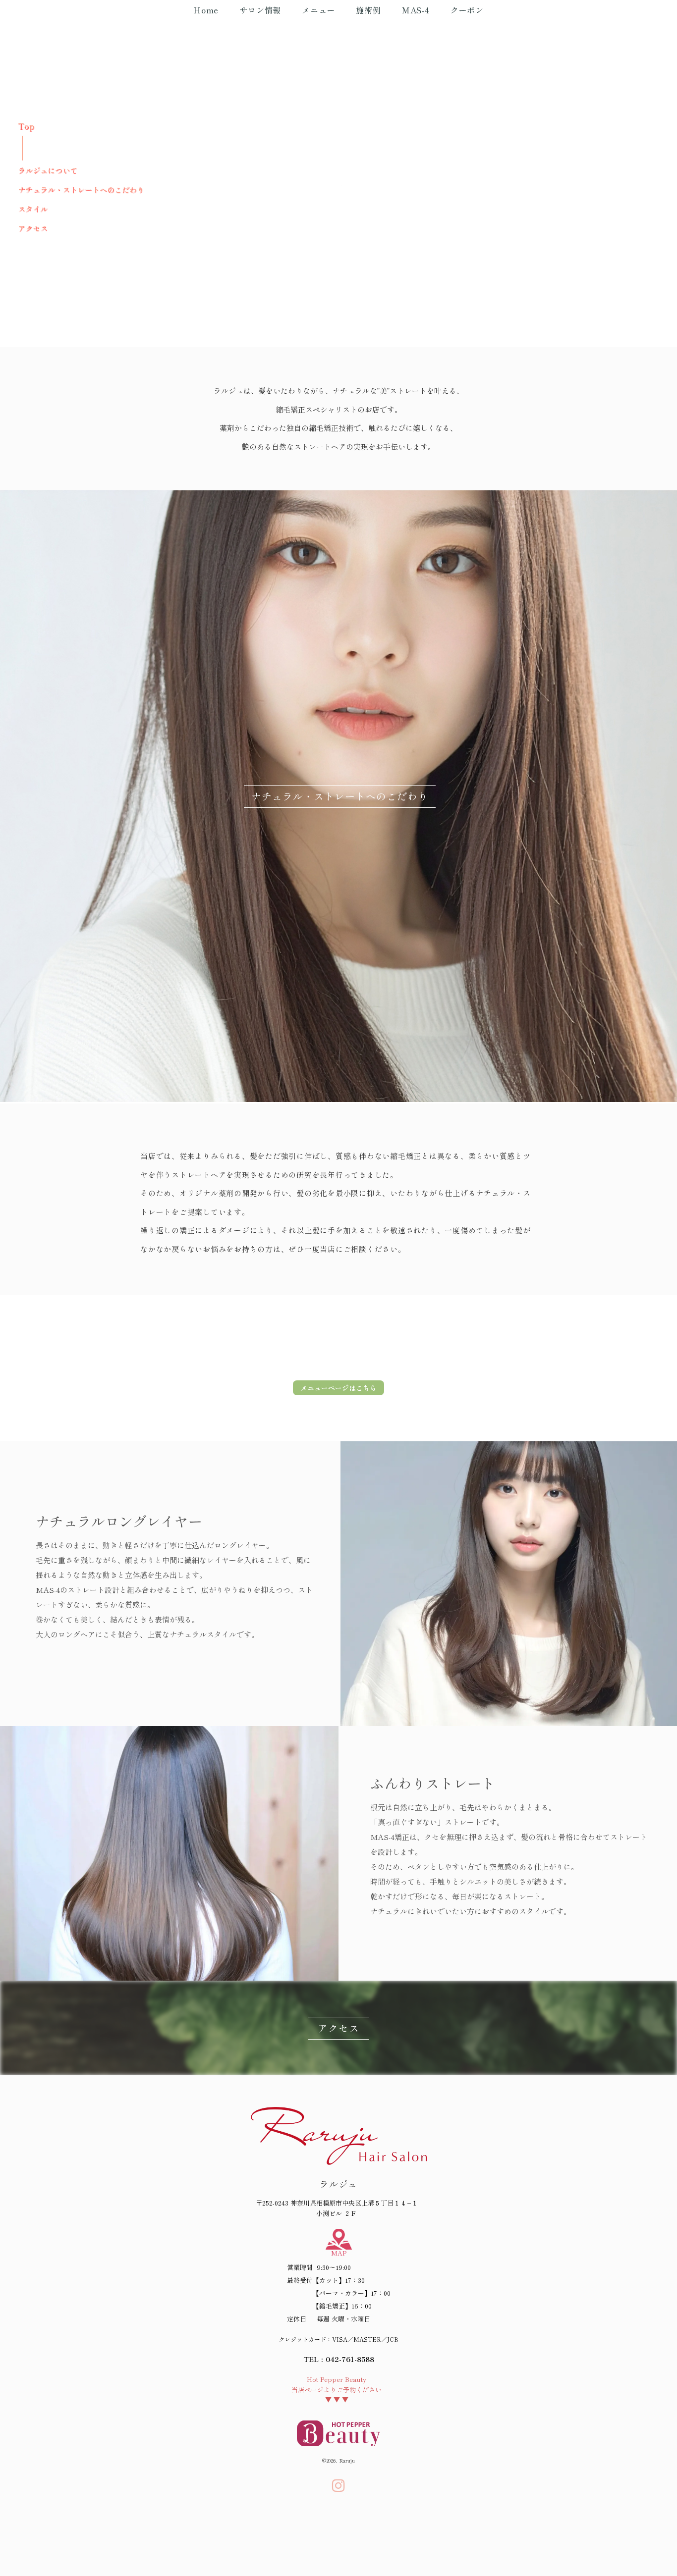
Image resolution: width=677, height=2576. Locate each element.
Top (26, 126)
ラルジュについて (48, 170)
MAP (339, 2253)
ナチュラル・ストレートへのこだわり (81, 189)
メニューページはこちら (338, 1388)
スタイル (33, 209)
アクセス (33, 228)
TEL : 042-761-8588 (339, 2359)
